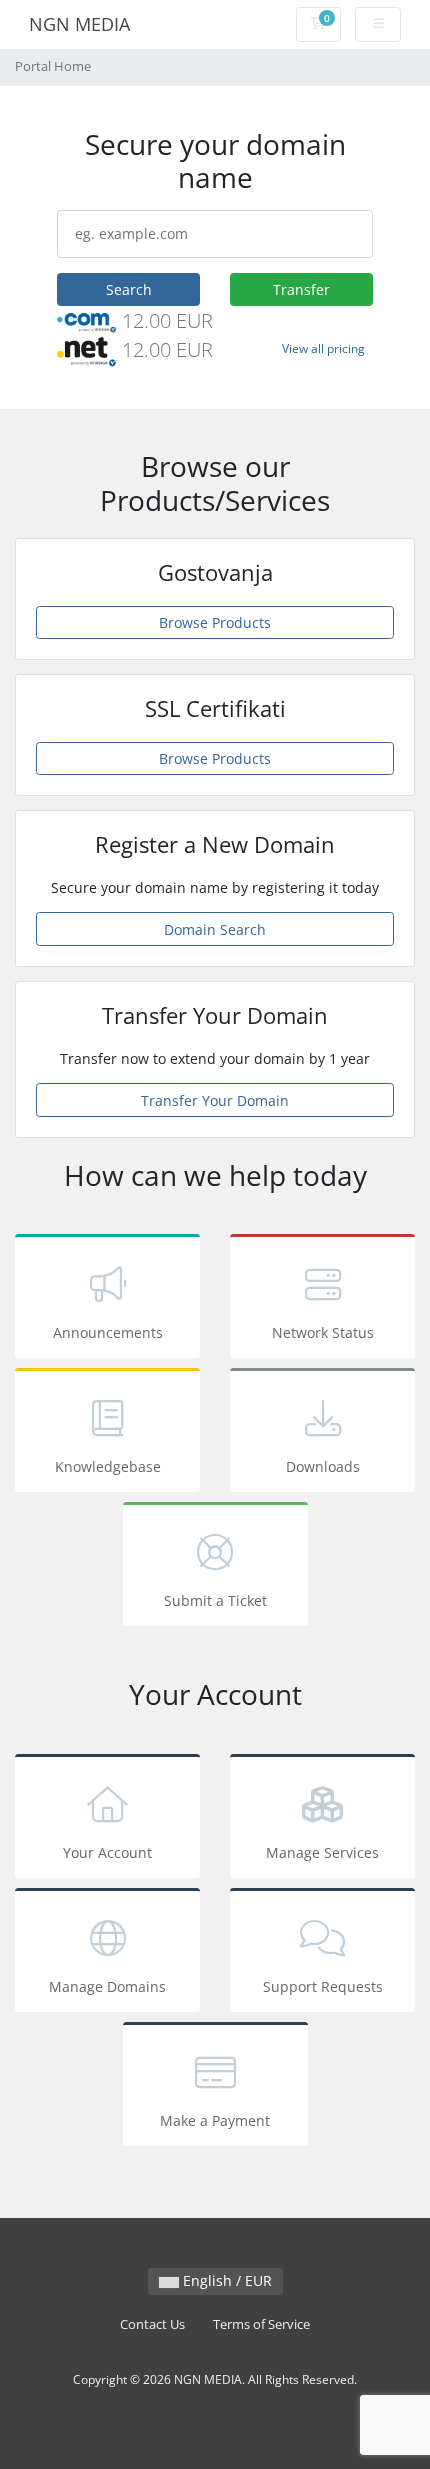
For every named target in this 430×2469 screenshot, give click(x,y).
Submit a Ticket (215, 1600)
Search (129, 289)
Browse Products (215, 622)
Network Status (323, 1332)
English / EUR (225, 2280)
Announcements (108, 1332)
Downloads (323, 1466)
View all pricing (323, 348)
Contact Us (152, 2324)
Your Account (107, 1852)
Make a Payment (215, 2120)
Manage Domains (107, 1986)
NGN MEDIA (79, 24)
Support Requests (323, 1986)
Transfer (301, 289)
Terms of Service (261, 2324)
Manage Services (322, 1852)
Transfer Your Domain (215, 1100)
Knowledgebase (108, 1466)
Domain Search (215, 929)
